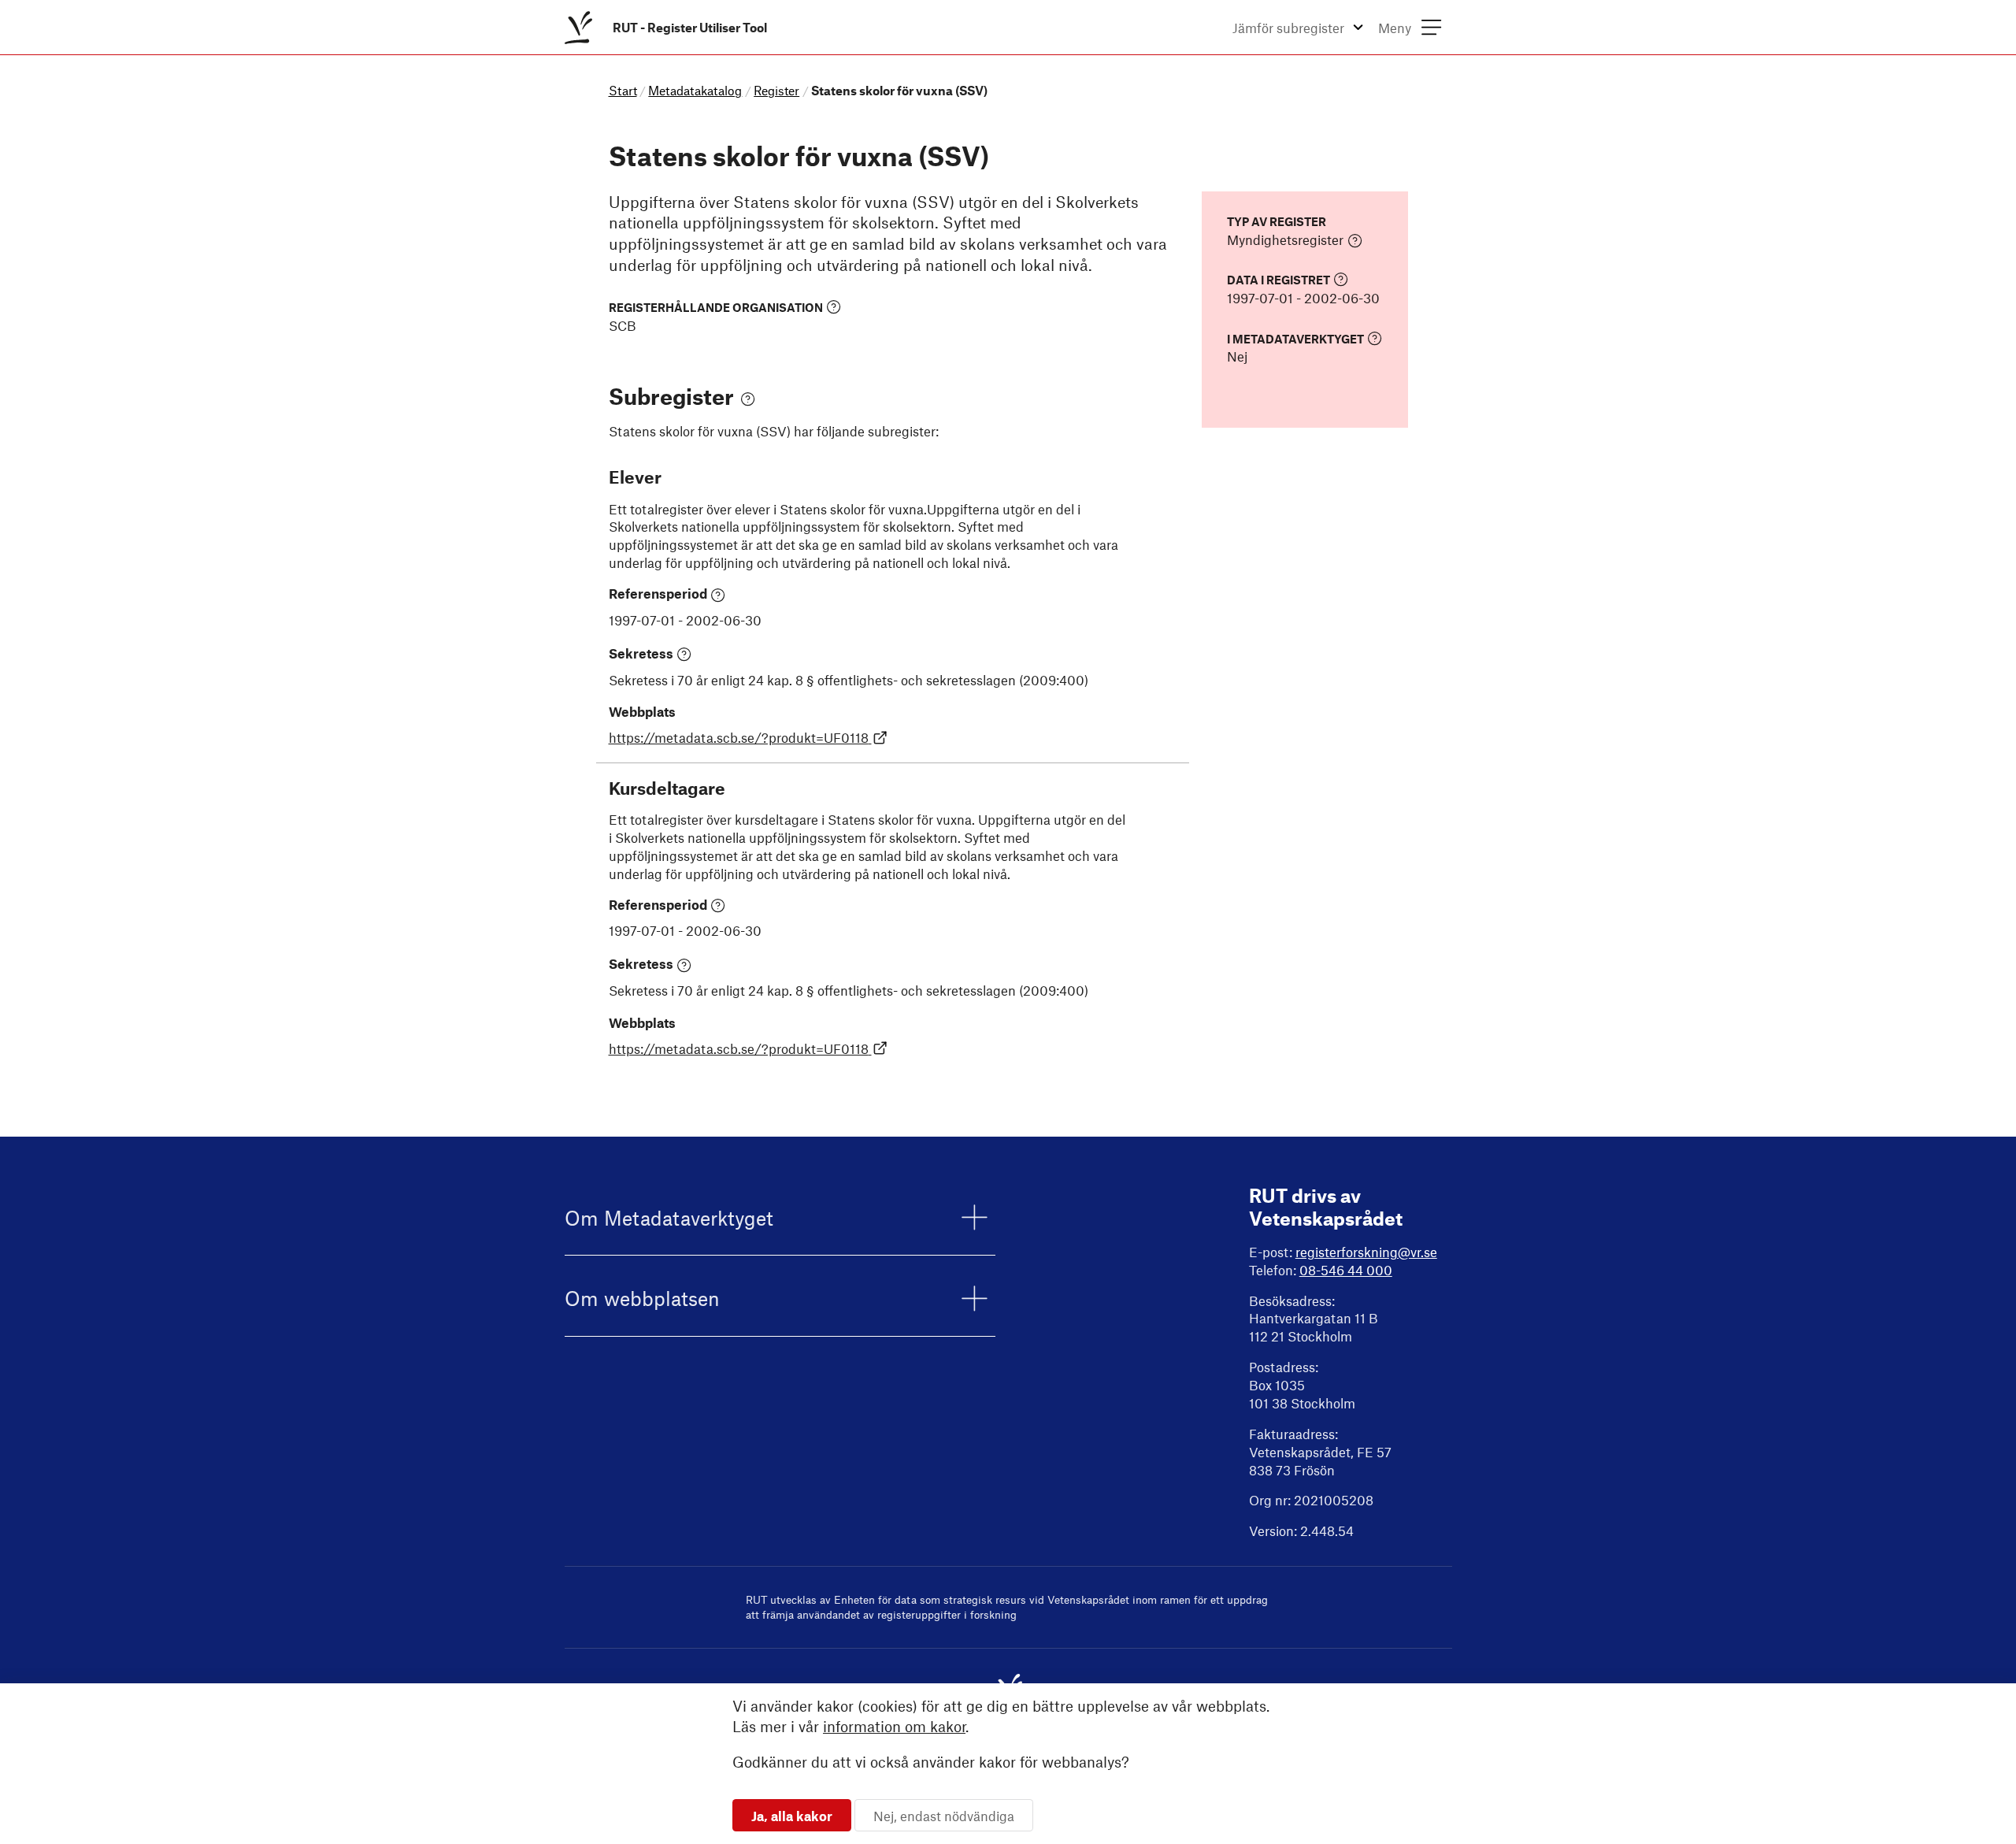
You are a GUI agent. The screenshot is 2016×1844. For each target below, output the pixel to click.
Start (623, 90)
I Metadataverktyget (1295, 338)
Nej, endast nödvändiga (944, 1815)
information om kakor (894, 1726)
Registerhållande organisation (716, 308)
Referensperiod (658, 593)
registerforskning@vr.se (1366, 1252)
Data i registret (1279, 280)
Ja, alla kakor (792, 1815)
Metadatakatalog (695, 90)
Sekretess (641, 653)
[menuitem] (669, 27)
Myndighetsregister (1285, 239)
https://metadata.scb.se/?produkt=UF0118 (739, 737)
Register (776, 90)
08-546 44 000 (1346, 1270)
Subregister (671, 396)
